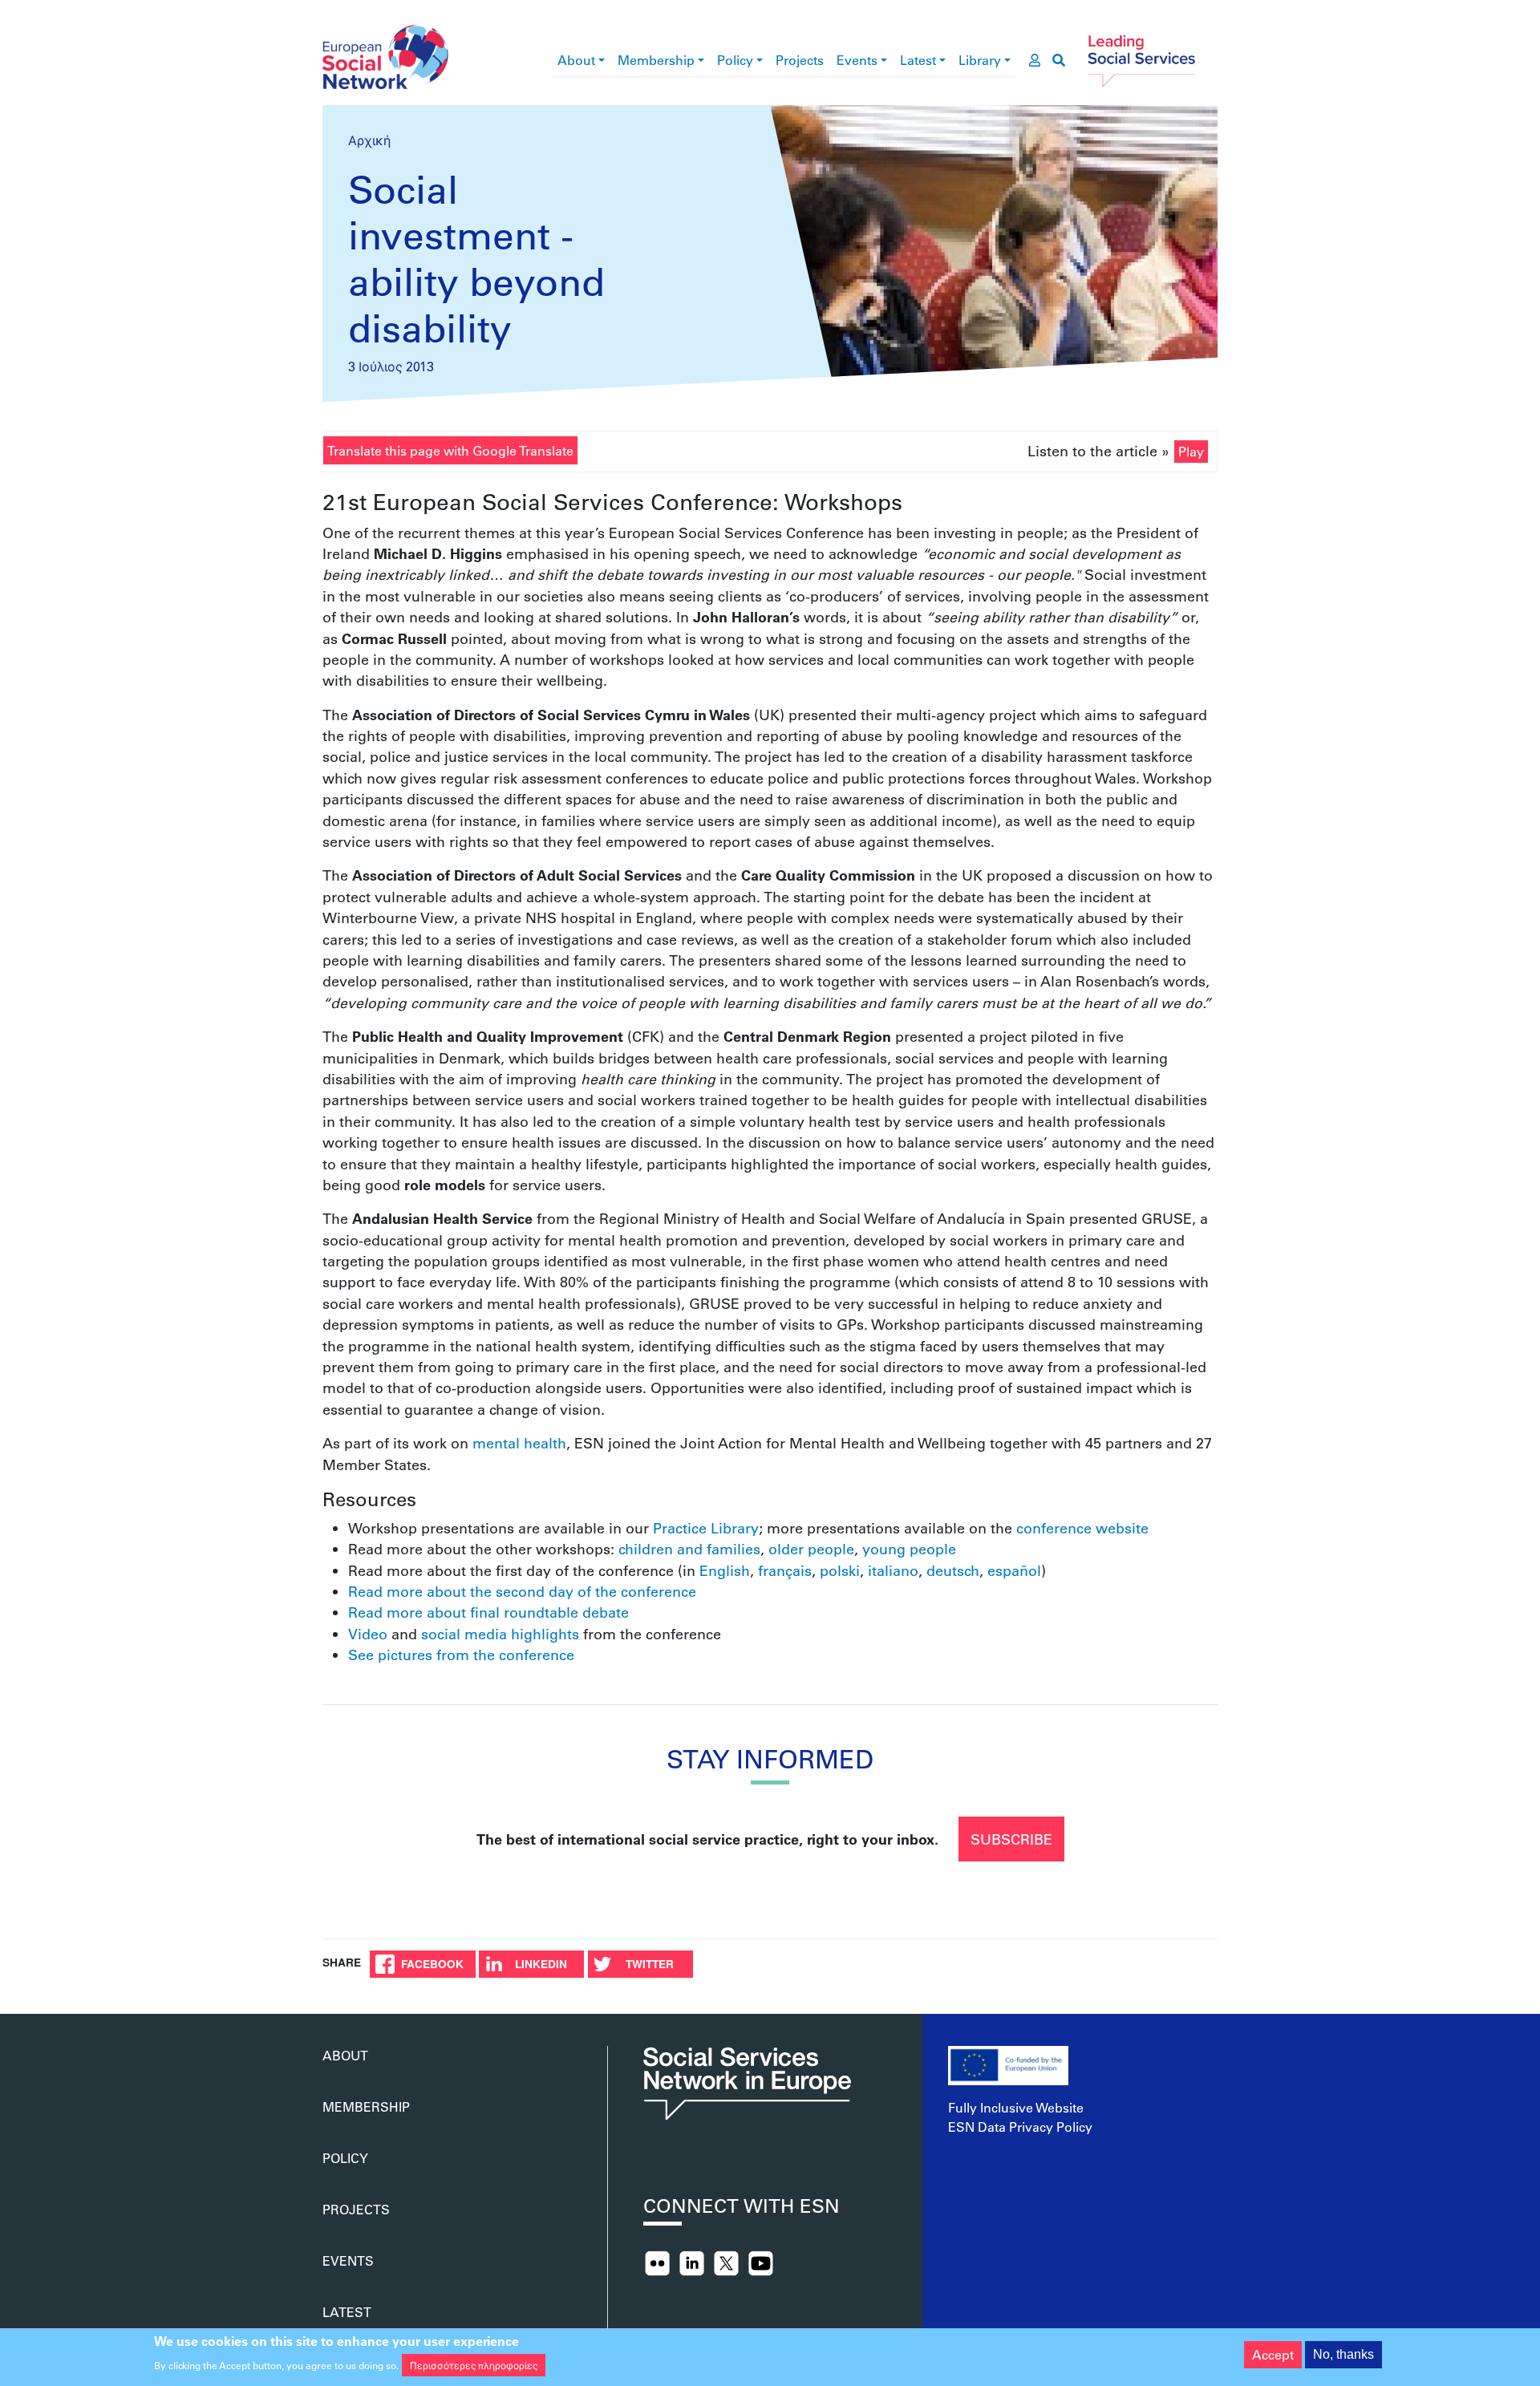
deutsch (953, 1570)
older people (811, 1549)
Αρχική (369, 140)
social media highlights (500, 1634)
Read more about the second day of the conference (522, 1591)
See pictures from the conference (461, 1655)
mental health (519, 1443)
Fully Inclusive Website (1016, 2107)
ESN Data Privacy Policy (1020, 2127)
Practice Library (706, 1528)
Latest (918, 60)
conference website (1082, 1528)
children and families (689, 1549)
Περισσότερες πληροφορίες (474, 2365)
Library (980, 60)
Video (368, 1634)
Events (857, 60)
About (576, 60)
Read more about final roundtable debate (488, 1612)
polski (840, 1570)
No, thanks (1343, 2354)
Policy (735, 60)
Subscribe (1011, 1839)
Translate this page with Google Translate (450, 450)
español (1014, 1570)
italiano (893, 1570)
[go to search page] (1059, 60)
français (785, 1570)
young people (909, 1549)
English (725, 1570)
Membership (656, 60)
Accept (1273, 2354)
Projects (800, 60)
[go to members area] (1035, 60)
